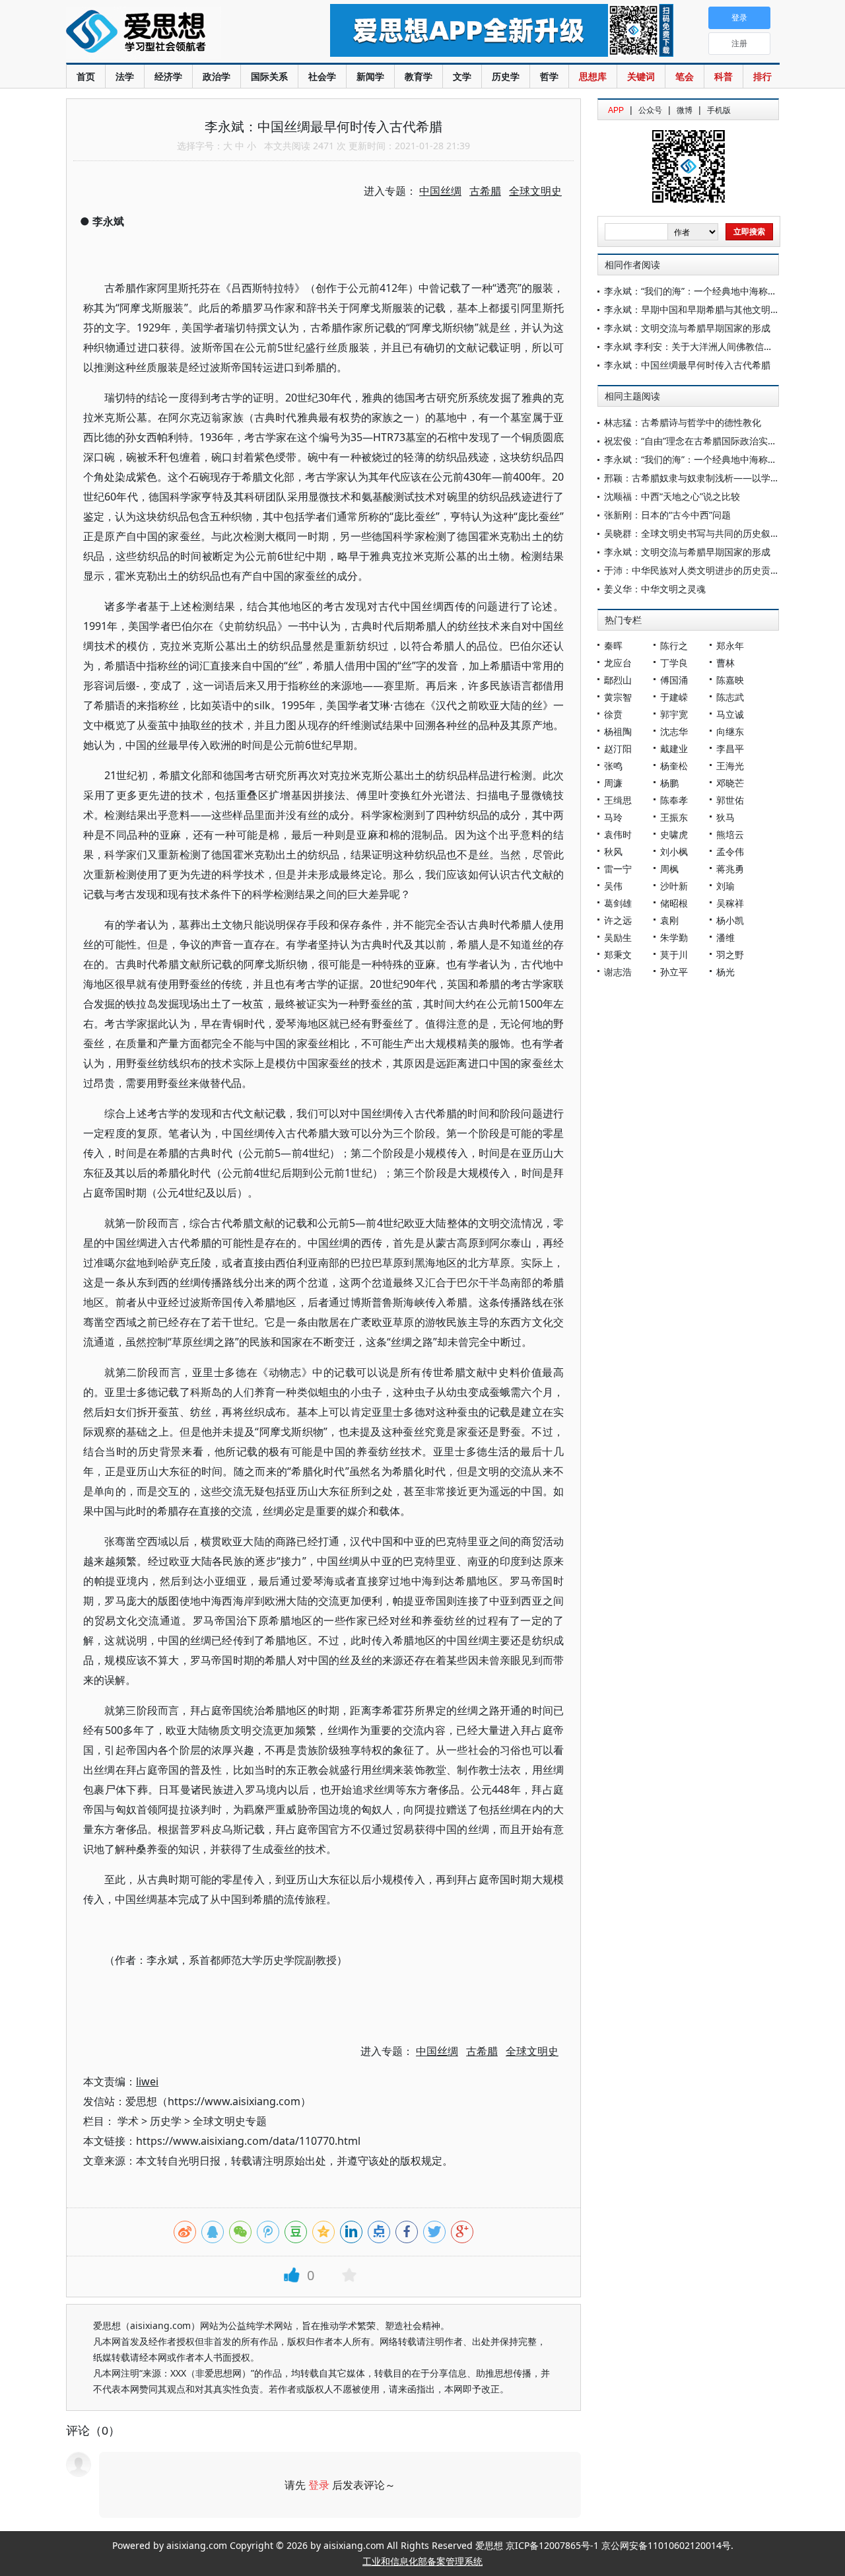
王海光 (730, 766)
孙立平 (674, 972)
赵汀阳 (618, 748)
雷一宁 (618, 869)
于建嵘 (674, 697)
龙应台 (618, 663)
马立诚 (730, 714)
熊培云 (730, 834)
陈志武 (730, 697)
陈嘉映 (730, 680)
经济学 (168, 76)
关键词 (641, 76)
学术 (128, 2121)
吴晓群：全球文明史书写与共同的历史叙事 (692, 533)
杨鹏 (669, 783)
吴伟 (613, 886)
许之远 (618, 920)
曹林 (726, 663)
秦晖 (613, 645)
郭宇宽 (674, 714)
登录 (319, 2485)
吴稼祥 (730, 903)
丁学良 (674, 663)
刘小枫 (674, 852)
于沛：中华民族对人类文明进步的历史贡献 (692, 570)
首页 (86, 76)
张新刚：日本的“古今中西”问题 (667, 515)
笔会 (685, 76)
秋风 (613, 852)
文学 (462, 76)
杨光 (726, 972)
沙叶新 (674, 886)
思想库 (593, 76)
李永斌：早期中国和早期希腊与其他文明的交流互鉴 (710, 309)
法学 (125, 76)
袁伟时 (618, 834)
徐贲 (613, 714)
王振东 (674, 817)
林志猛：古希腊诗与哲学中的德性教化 (683, 422)
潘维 (726, 937)
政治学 (217, 76)
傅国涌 (674, 680)
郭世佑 (730, 800)
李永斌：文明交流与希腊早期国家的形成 (687, 328)
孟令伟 (730, 852)
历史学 (506, 76)
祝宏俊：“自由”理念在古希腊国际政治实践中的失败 (709, 441)
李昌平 (730, 748)
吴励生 (618, 937)
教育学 (419, 76)
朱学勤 (674, 937)
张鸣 (613, 766)
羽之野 (730, 955)
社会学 (322, 76)
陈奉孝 (674, 800)
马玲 (613, 817)
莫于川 (674, 955)
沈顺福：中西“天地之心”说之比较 (672, 496)
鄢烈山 (618, 680)
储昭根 (674, 903)
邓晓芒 (730, 783)
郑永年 (730, 645)
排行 (762, 76)
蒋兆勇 (730, 869)
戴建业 (674, 748)
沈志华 (674, 731)
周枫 (669, 869)
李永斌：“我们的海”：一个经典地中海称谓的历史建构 (714, 291)
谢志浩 (618, 972)
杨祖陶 (618, 731)
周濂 (613, 783)
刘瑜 (726, 886)
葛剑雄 (618, 903)
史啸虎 (674, 834)
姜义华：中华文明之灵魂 (655, 589)
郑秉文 (618, 955)
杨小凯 (730, 920)
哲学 (549, 76)
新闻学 (370, 76)
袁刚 (669, 920)
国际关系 (269, 76)
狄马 (726, 817)
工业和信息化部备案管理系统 (422, 2561)
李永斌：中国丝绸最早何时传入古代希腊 (687, 365)
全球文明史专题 (230, 2121)
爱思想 (171, 33)
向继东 (730, 731)
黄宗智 (618, 697)
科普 (724, 76)
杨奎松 (674, 766)
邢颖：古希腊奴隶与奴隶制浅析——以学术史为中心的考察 (724, 478)
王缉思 (618, 800)
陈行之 (674, 645)
